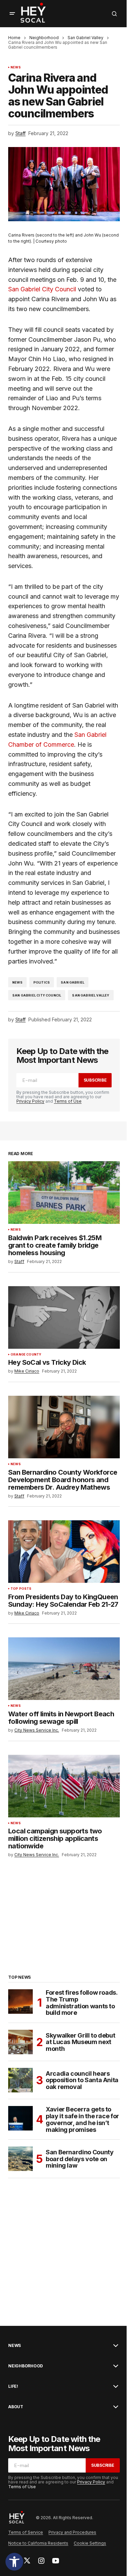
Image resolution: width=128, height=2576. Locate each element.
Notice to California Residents (38, 2543)
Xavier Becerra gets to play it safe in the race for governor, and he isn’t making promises (82, 2119)
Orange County (26, 1355)
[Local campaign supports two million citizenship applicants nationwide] (64, 1786)
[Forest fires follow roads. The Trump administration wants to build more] (20, 2002)
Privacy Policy (30, 1101)
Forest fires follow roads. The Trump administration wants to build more (82, 2003)
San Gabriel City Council (42, 289)
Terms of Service (26, 2532)
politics (42, 982)
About (16, 2407)
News (16, 67)
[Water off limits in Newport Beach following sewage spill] (64, 1669)
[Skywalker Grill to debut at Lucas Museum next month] (20, 2042)
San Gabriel (73, 982)
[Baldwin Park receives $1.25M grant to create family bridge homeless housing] (64, 1193)
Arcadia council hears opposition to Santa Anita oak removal (82, 2080)
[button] (14, 2562)
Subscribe (95, 1080)
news (17, 982)
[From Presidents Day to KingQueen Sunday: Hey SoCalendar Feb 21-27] (64, 1552)
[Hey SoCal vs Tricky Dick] (64, 1317)
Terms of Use (68, 1101)
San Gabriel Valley (86, 38)
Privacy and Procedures (72, 2532)
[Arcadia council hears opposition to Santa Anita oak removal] (20, 2080)
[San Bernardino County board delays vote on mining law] (20, 2159)
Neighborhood (44, 38)
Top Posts (21, 1589)
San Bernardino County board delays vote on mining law (80, 2159)
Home (14, 38)
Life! (13, 2386)
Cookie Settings (90, 2543)
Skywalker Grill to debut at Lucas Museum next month (80, 2042)
